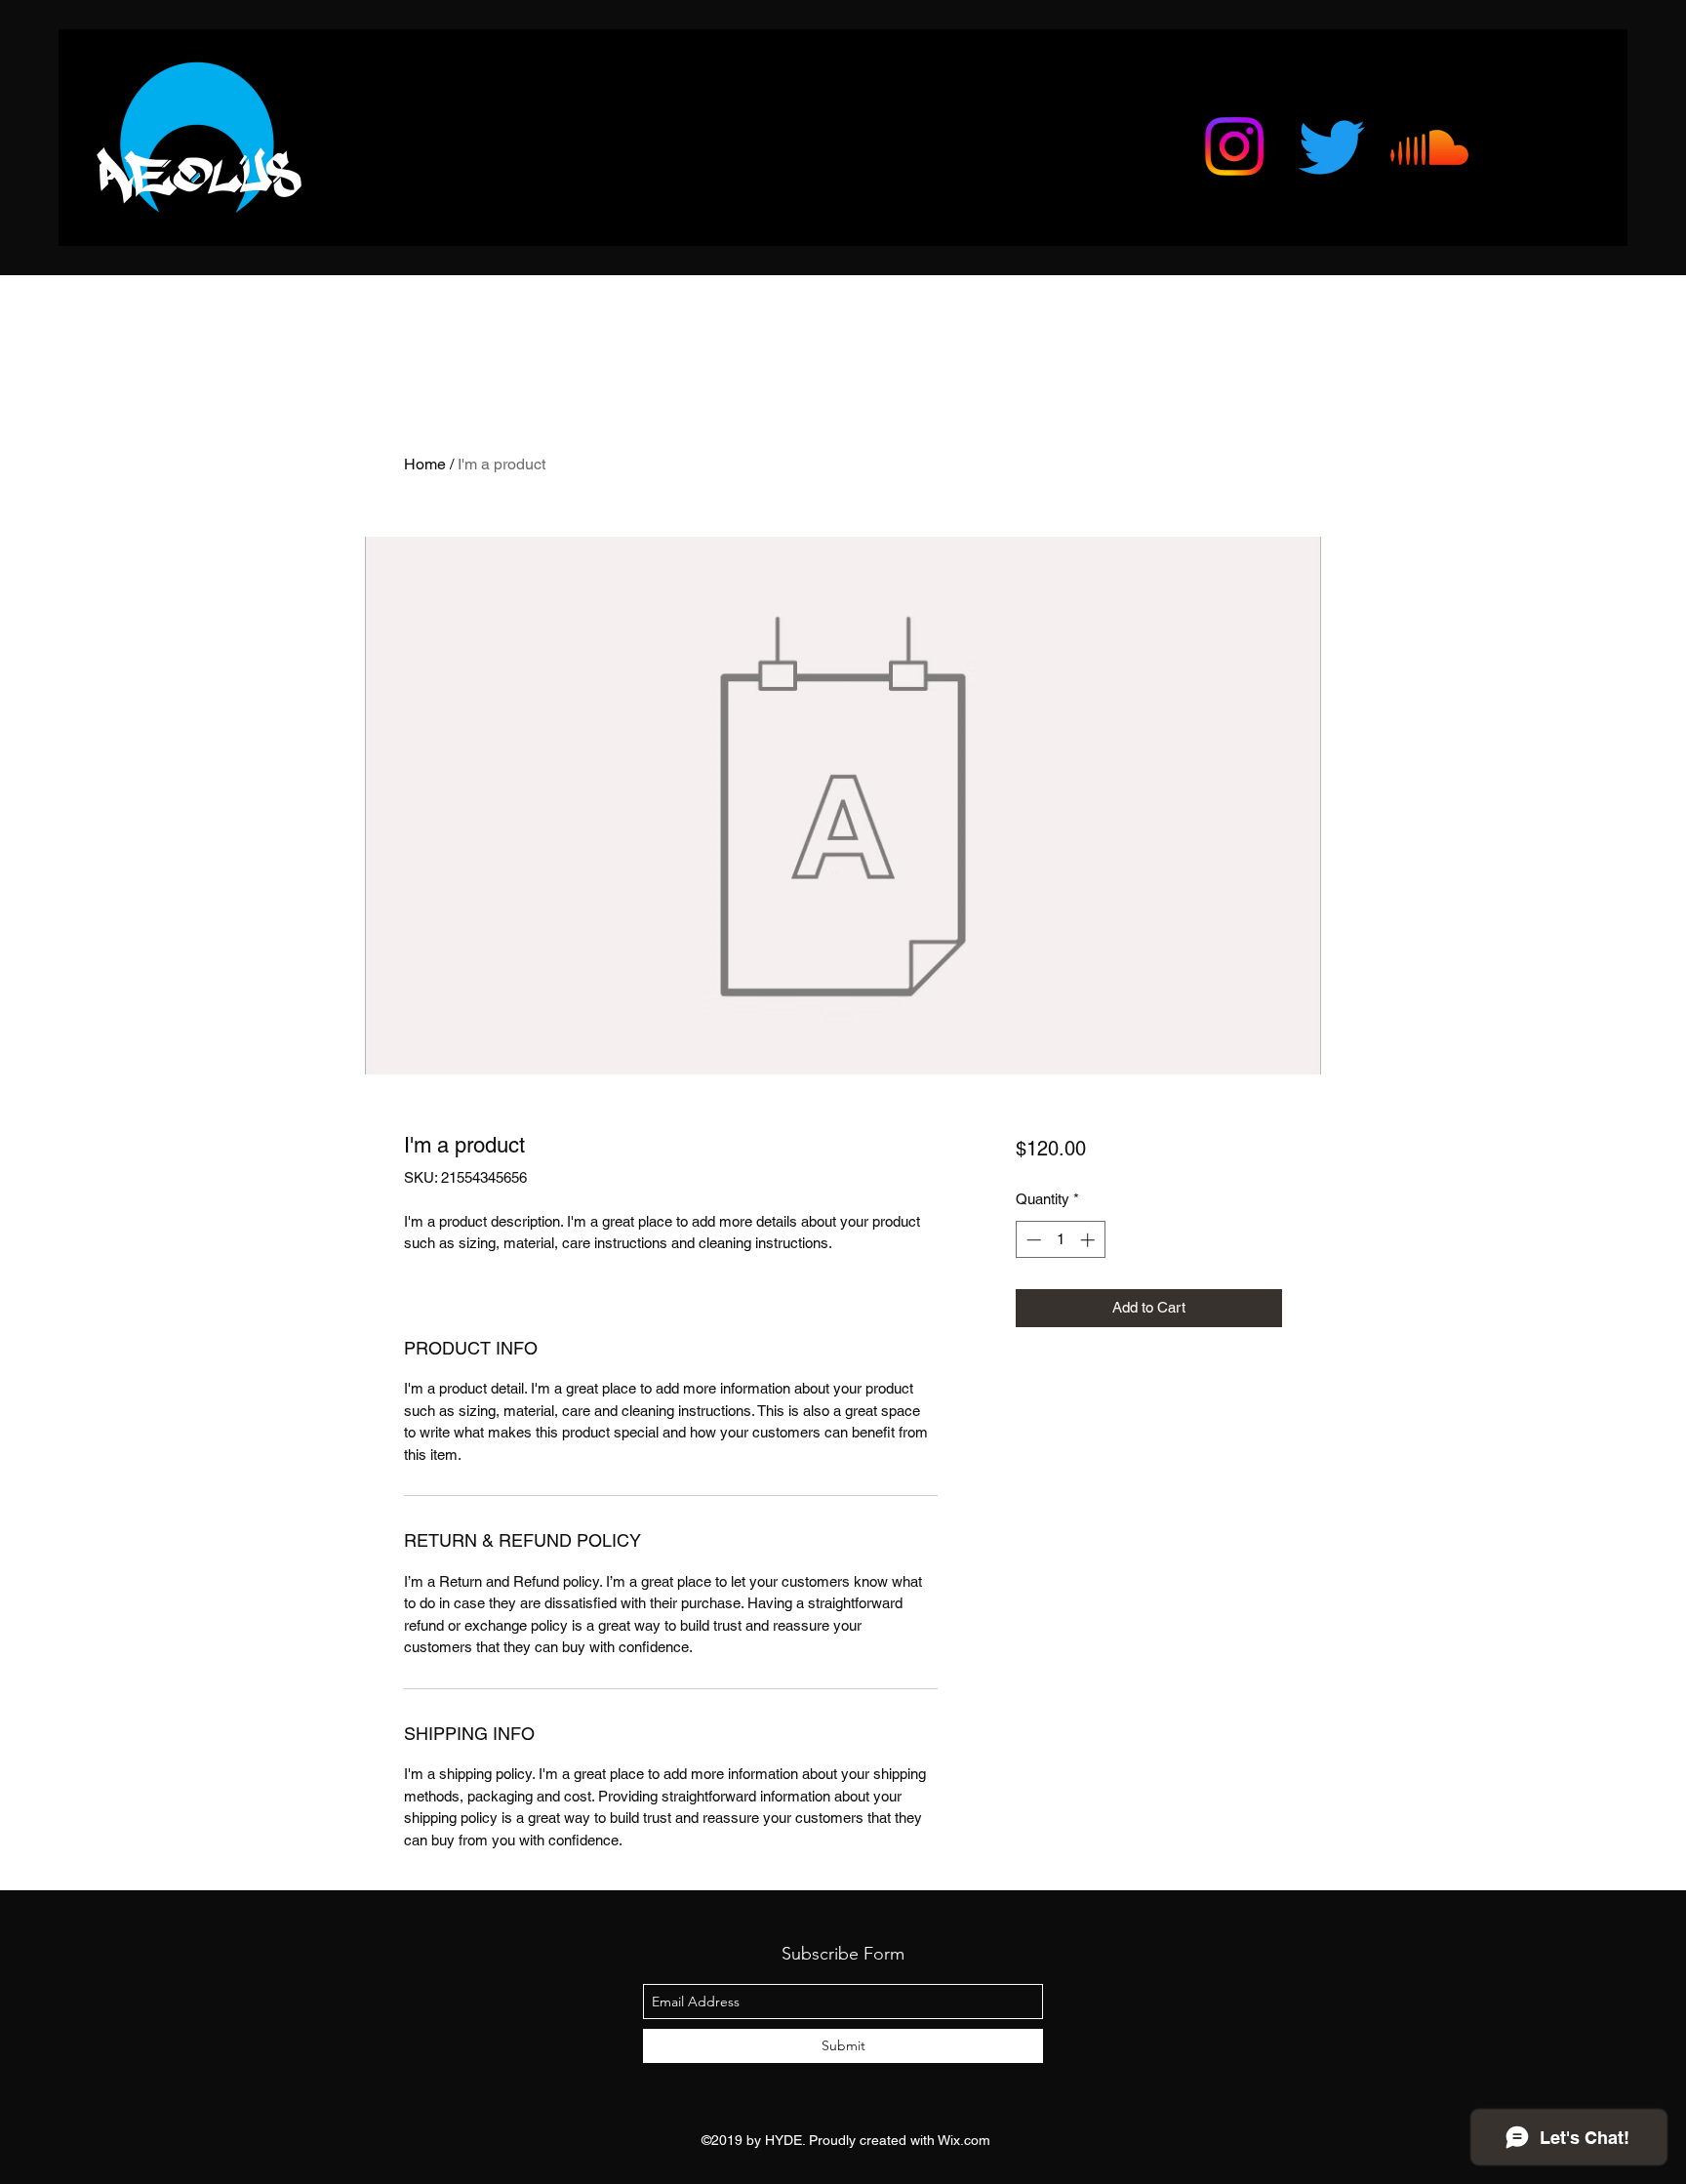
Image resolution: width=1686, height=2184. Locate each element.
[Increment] (1089, 1240)
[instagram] (1234, 146)
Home (425, 464)
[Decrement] (1032, 1240)
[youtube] (1332, 146)
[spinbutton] (1060, 1240)
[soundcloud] (1429, 146)
